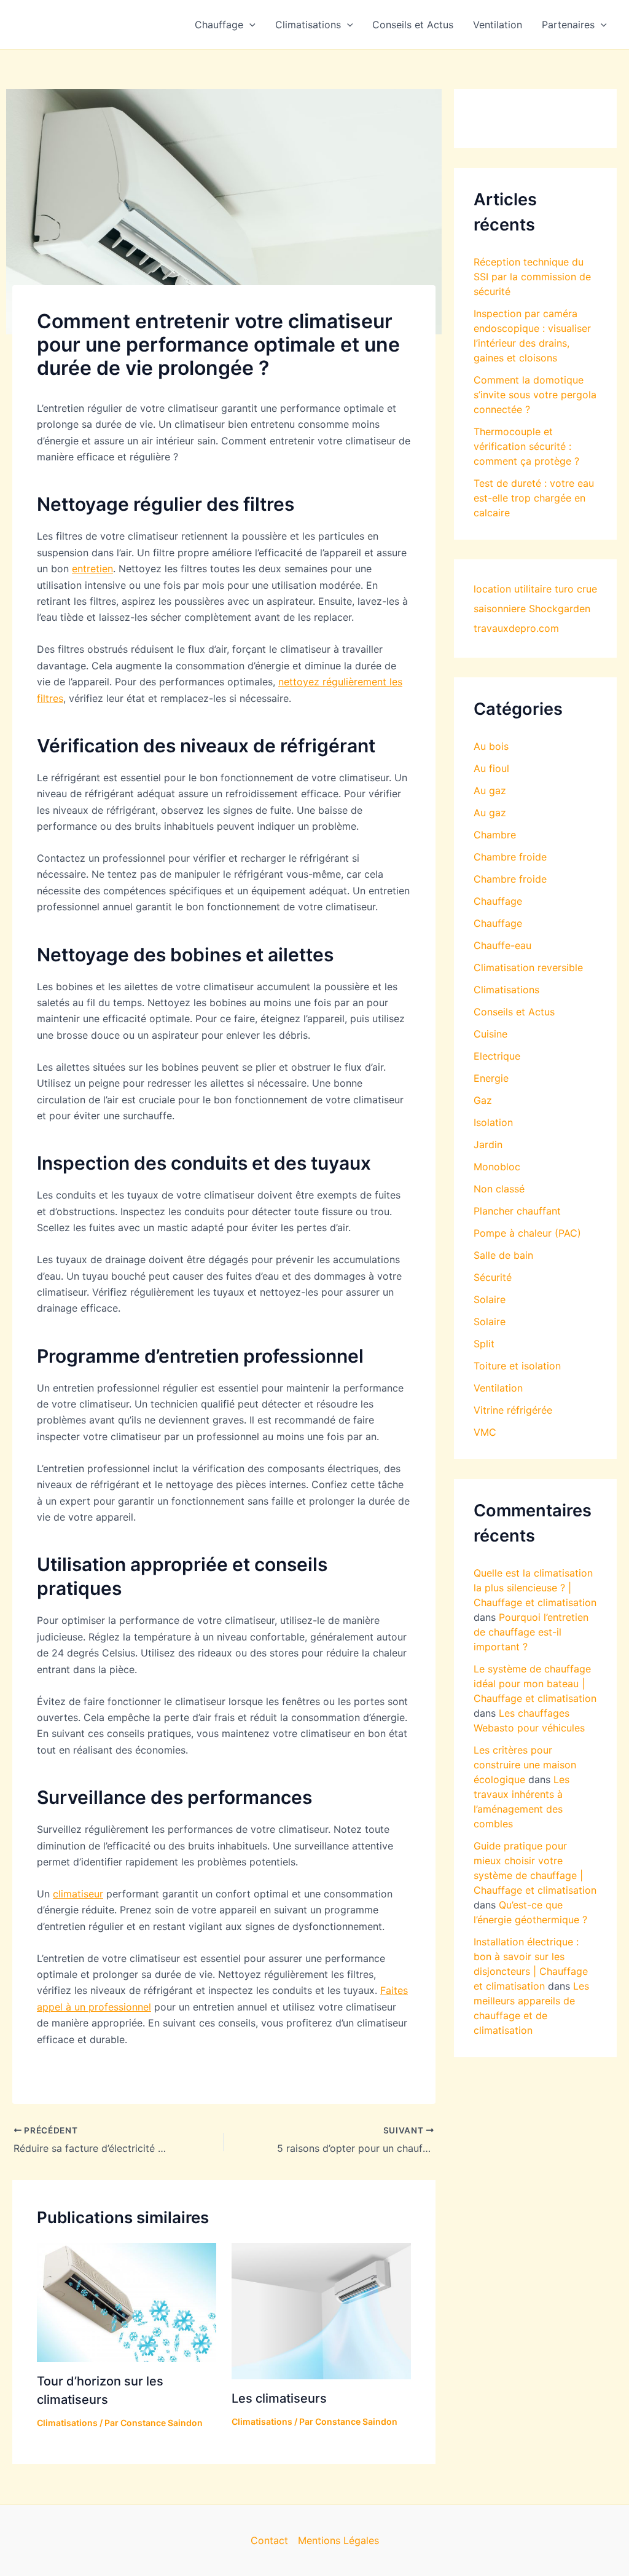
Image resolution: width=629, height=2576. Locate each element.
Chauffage (219, 25)
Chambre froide (510, 857)
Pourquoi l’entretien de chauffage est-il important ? (531, 1632)
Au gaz (490, 790)
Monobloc (497, 1167)
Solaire (490, 1299)
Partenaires (568, 25)
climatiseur (78, 1894)
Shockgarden (560, 609)
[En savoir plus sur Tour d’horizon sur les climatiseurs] (127, 2301)
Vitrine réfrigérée (513, 1410)
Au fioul (491, 768)
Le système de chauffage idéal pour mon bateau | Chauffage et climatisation (535, 1684)
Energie (491, 1078)
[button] (249, 25)
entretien (92, 569)
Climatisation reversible (528, 967)
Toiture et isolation (517, 1366)
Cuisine (490, 1034)
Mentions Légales (338, 2540)
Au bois (491, 746)
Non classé (499, 1189)
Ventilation (498, 25)
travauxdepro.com (516, 628)
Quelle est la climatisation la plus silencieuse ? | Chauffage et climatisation (535, 1588)
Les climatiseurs (279, 2398)
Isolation (493, 1122)
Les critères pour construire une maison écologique (525, 1765)
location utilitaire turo (524, 589)
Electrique (497, 1056)
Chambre (495, 835)
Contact (269, 2540)
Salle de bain (503, 1255)
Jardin (488, 1144)
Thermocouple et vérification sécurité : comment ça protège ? (526, 446)
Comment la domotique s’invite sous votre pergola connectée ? (535, 395)
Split (484, 1344)
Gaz (483, 1100)
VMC (485, 1432)
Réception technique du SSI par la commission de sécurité (532, 277)
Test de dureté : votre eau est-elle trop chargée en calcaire (534, 498)
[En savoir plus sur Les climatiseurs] (321, 2310)
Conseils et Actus (413, 25)
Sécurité (493, 1277)
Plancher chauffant (517, 1211)
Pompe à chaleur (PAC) (527, 1233)
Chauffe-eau (502, 945)
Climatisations (308, 25)
